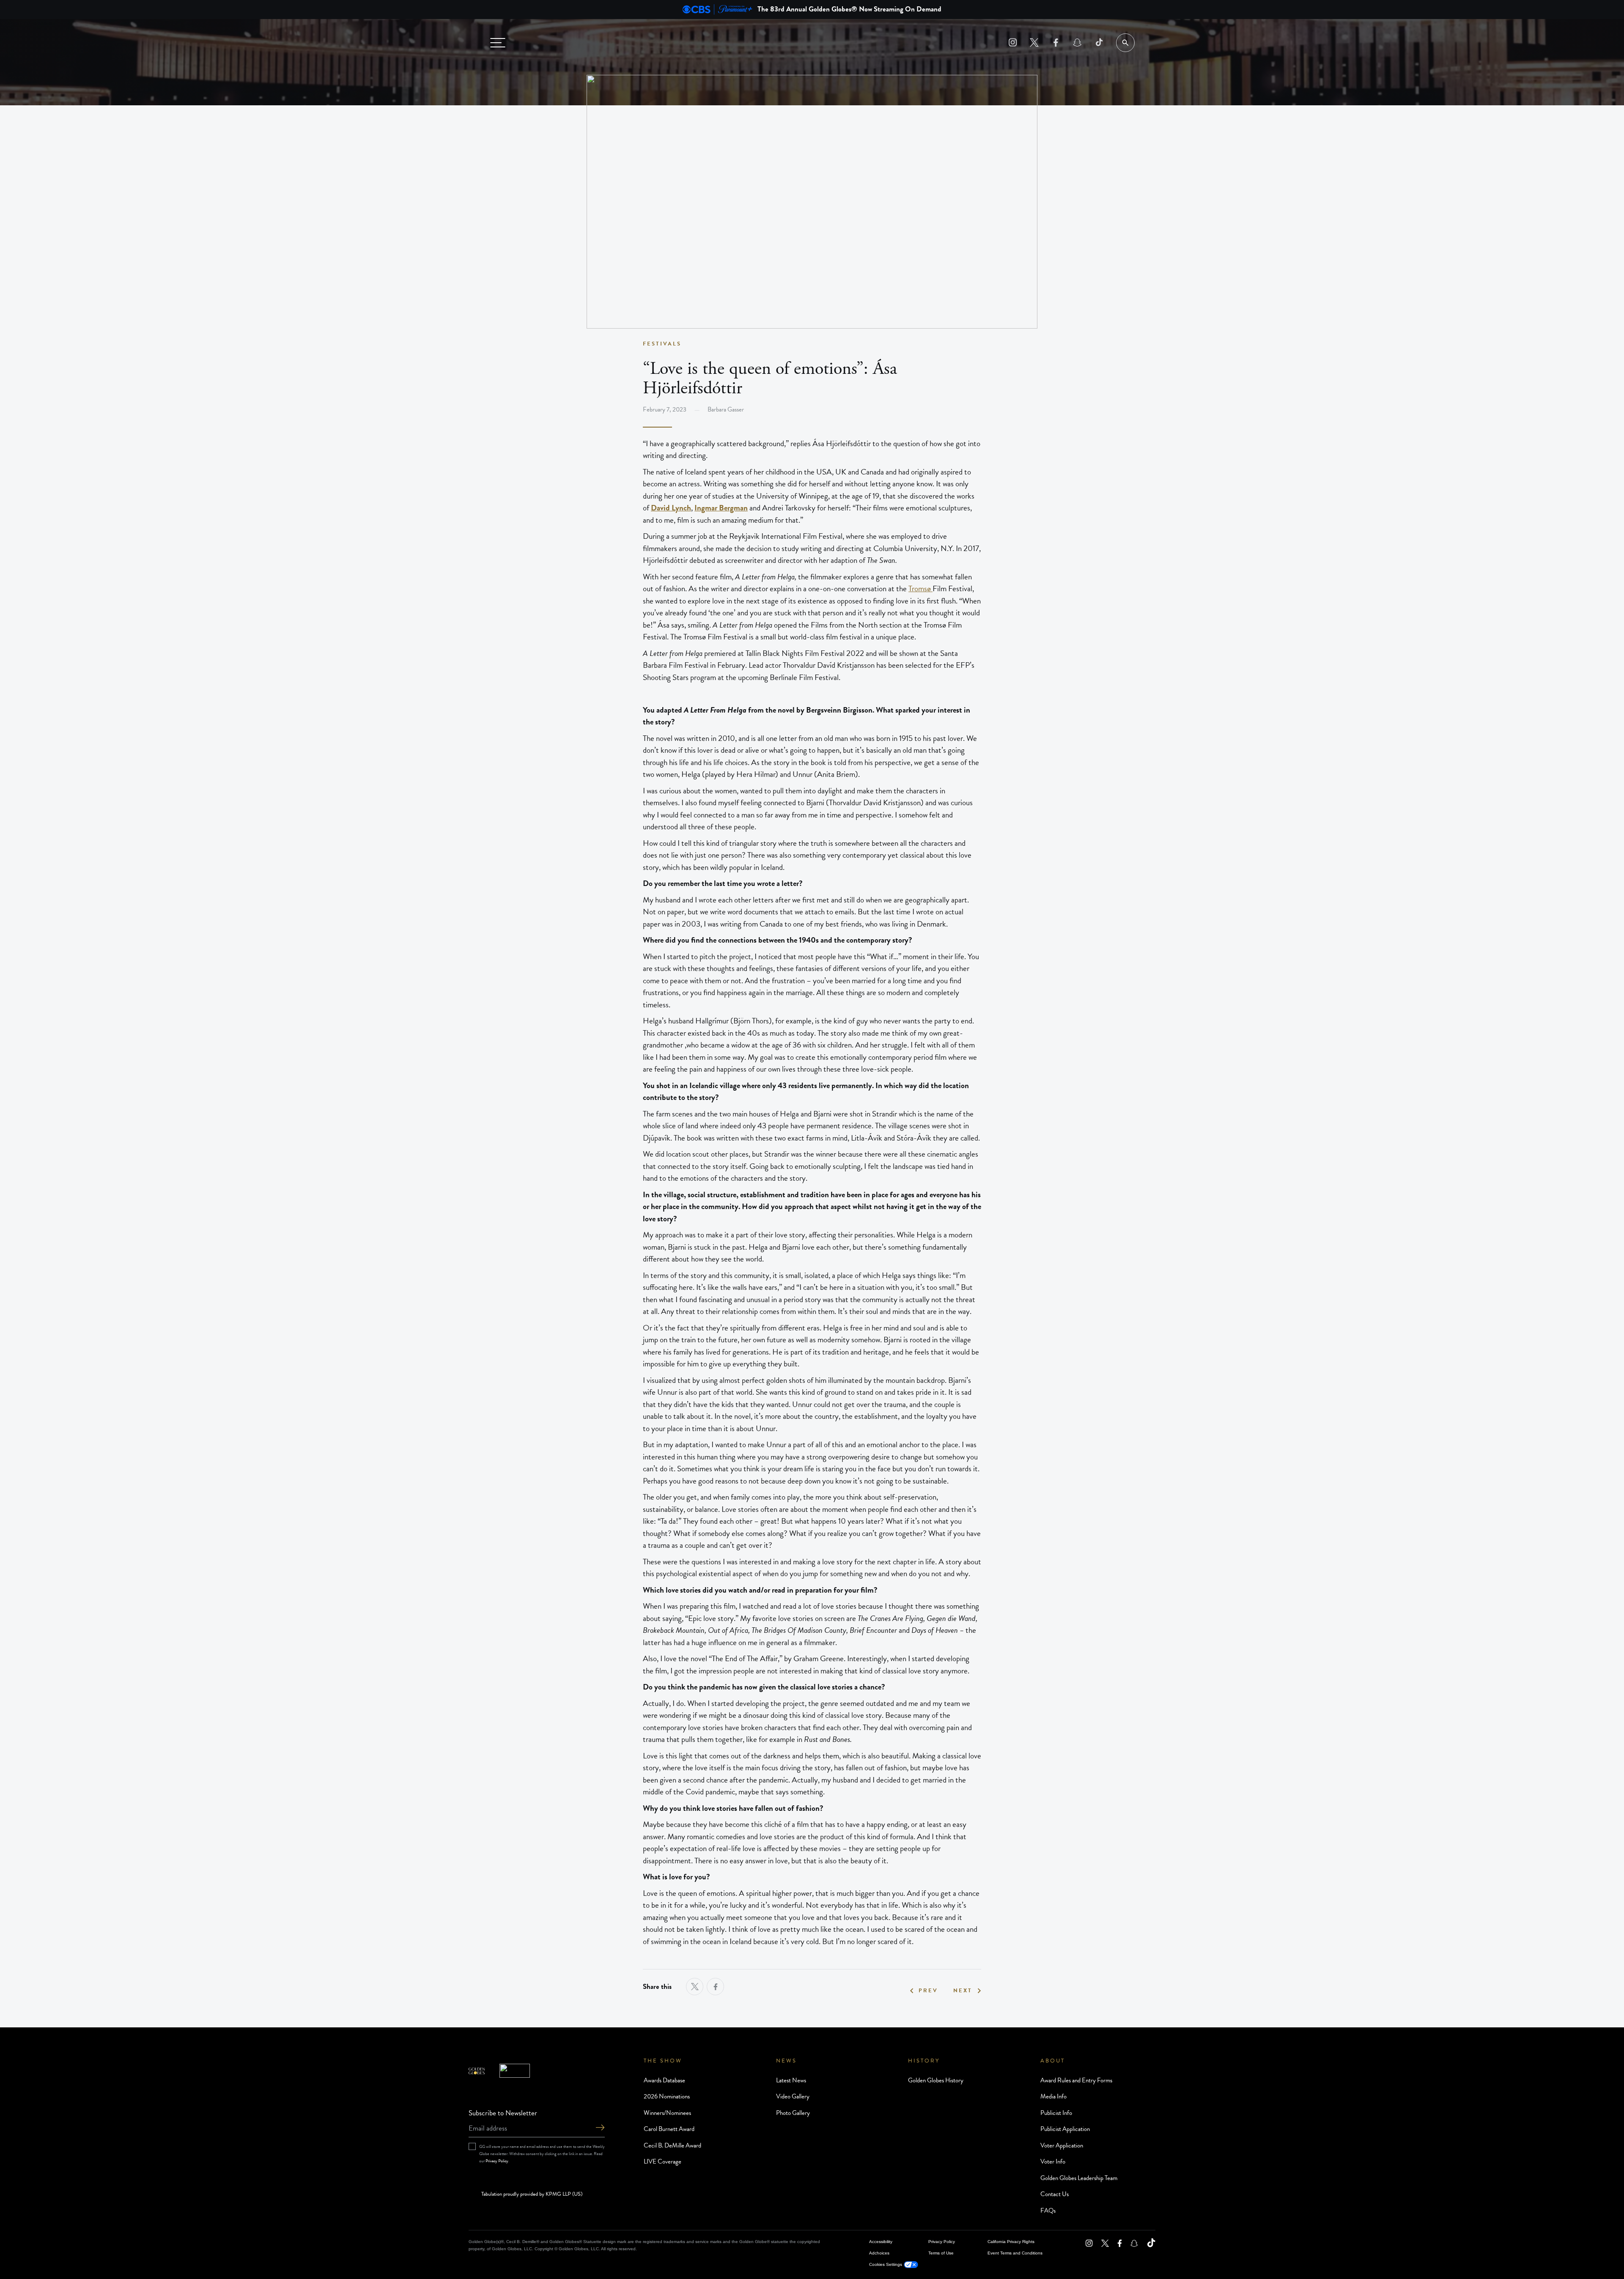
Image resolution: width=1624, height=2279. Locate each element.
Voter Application (1062, 2145)
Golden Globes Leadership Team (1079, 2178)
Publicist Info (1056, 2113)
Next (963, 1991)
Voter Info (1053, 2161)
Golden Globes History (936, 2080)
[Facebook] (1056, 43)
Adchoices (879, 2253)
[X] (1034, 43)
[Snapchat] (1077, 43)
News (786, 2061)
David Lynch (671, 508)
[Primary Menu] (498, 43)
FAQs (1048, 2210)
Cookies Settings (886, 2264)
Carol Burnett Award (669, 2129)
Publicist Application (1065, 2129)
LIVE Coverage (662, 2161)
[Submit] (600, 2128)
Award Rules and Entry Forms (1076, 2080)
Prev (928, 1991)
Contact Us (1055, 2194)
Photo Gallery (793, 2113)
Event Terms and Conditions (1015, 2253)
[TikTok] (1099, 43)
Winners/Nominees (667, 2113)
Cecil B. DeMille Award (672, 2145)
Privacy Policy (497, 2161)
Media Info (1053, 2096)
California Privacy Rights (1011, 2242)
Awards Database (664, 2080)
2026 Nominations (667, 2096)
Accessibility (881, 2242)
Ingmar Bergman (721, 508)
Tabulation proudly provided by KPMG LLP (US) (532, 2194)
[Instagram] (1013, 43)
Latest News (791, 2080)
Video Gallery (793, 2096)
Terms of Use (941, 2253)
